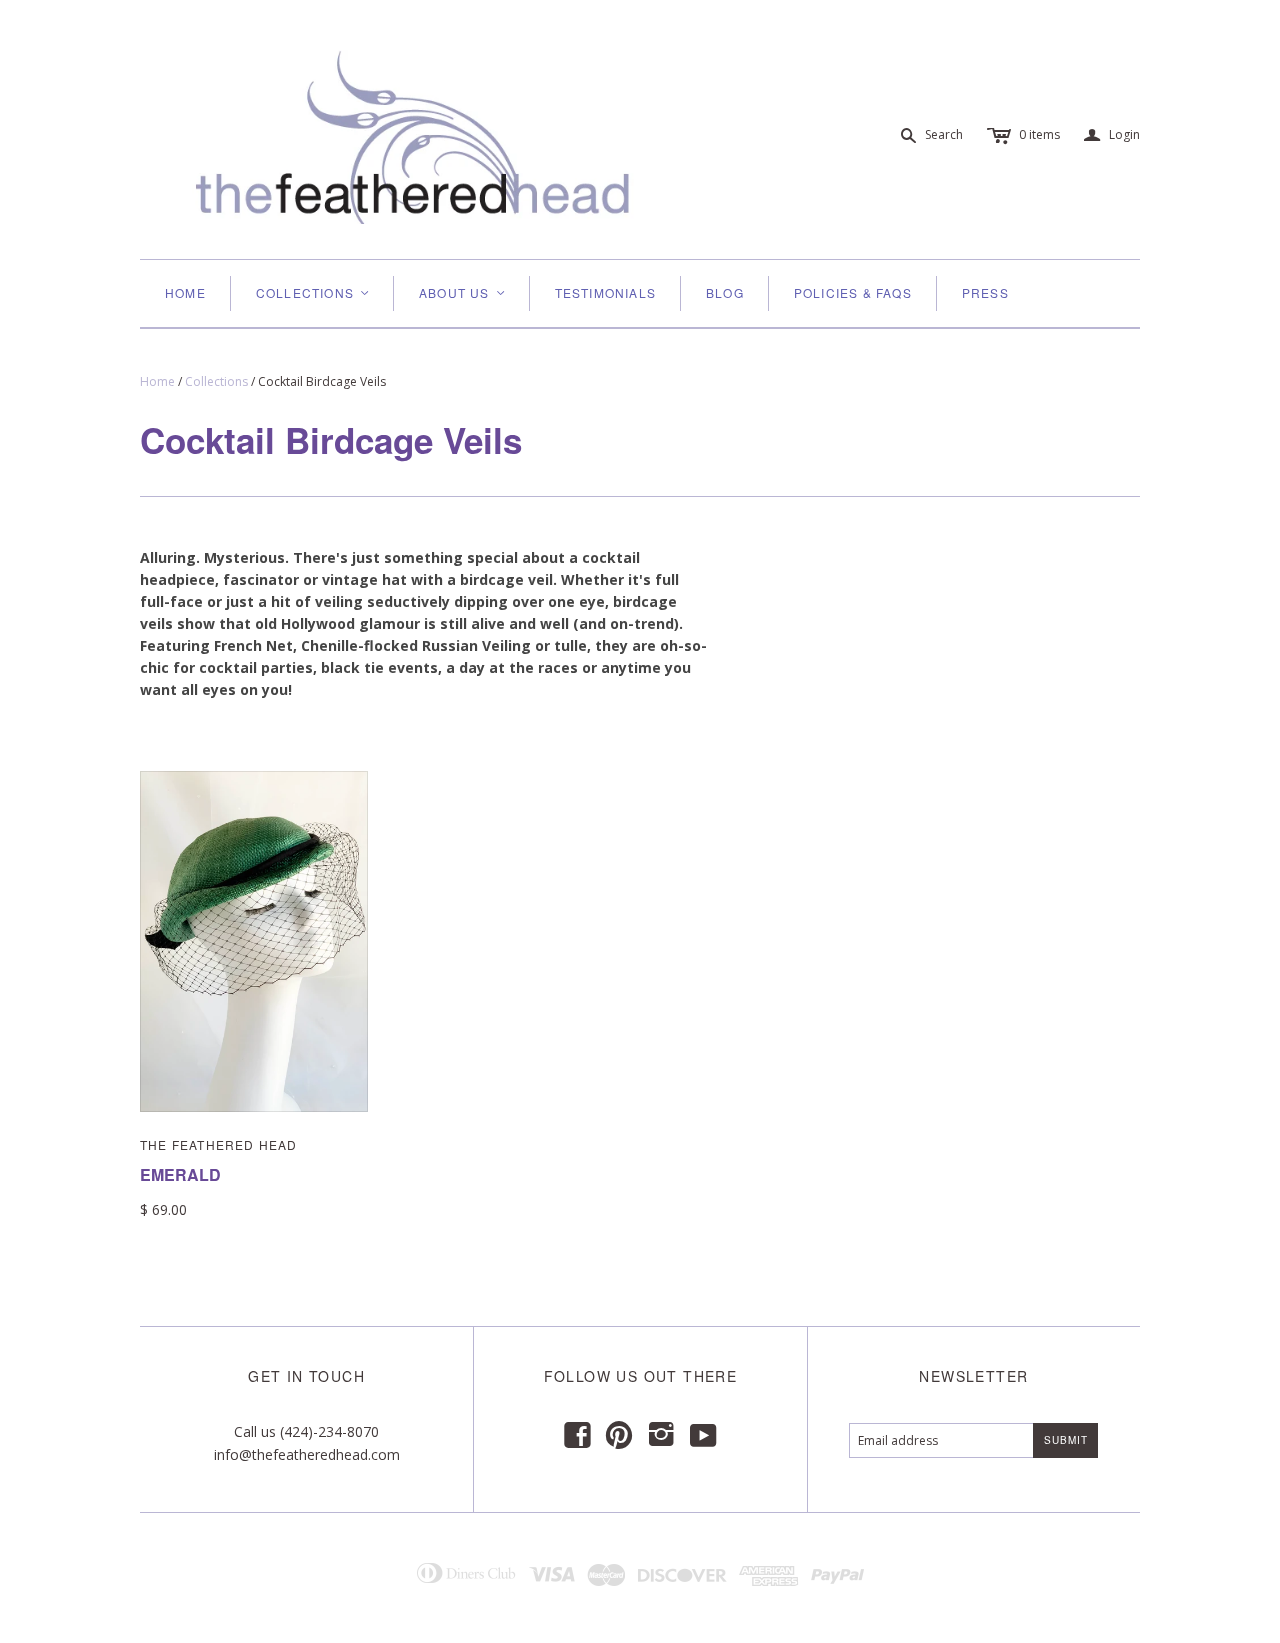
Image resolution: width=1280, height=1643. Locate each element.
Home (185, 292)
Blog (725, 292)
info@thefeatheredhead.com (307, 1454)
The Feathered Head (219, 1144)
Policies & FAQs (853, 292)
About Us (463, 292)
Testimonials (605, 292)
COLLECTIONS (313, 292)
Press (985, 292)
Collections (216, 381)
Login (1112, 135)
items (1039, 134)
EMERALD (180, 1174)
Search (944, 134)
